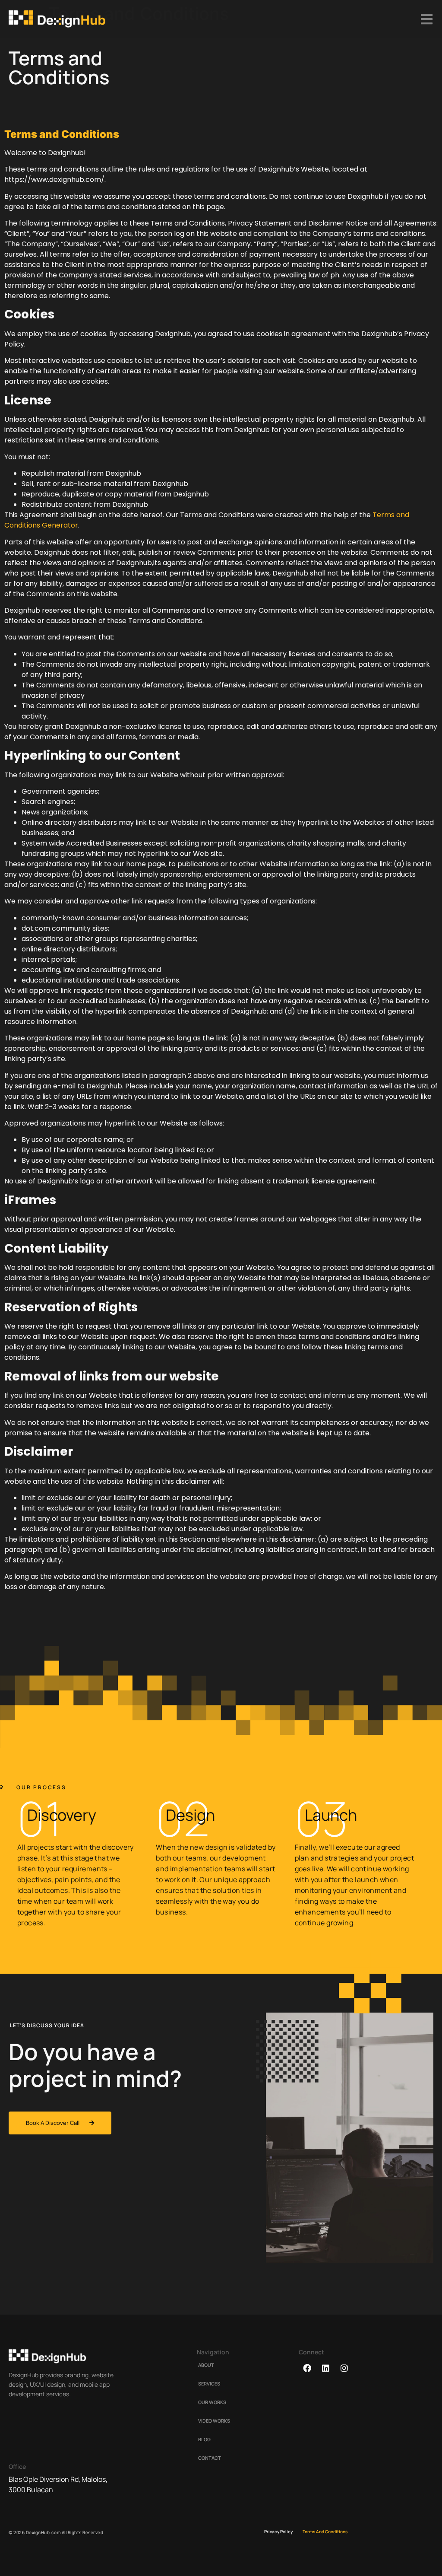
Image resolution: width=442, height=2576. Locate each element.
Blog (204, 2439)
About (206, 2365)
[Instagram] (344, 2368)
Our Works (212, 2402)
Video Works (214, 2421)
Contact (210, 2458)
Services (209, 2384)
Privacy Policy (278, 2531)
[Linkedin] (325, 2368)
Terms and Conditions (325, 2531)
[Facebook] (307, 2368)
